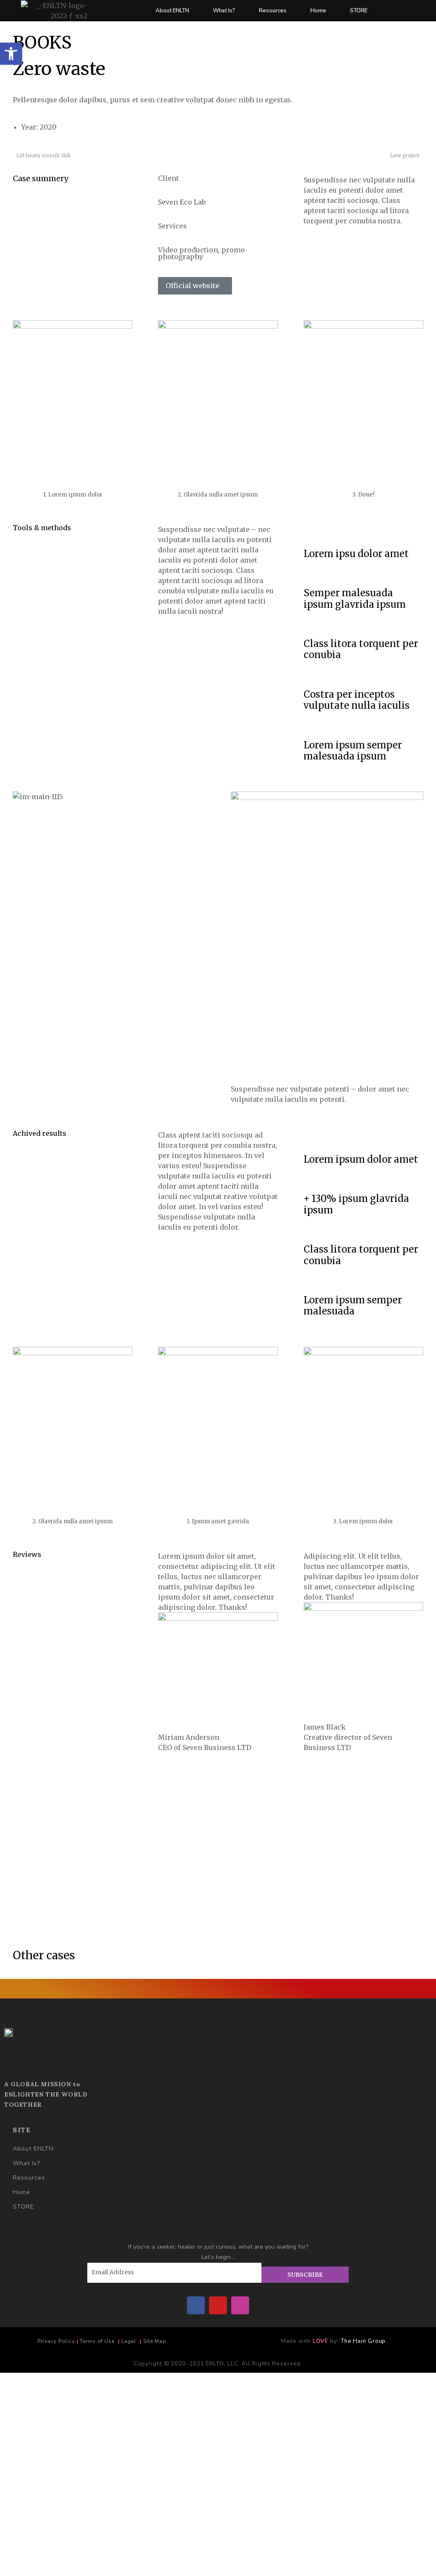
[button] (11, 54)
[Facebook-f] (196, 2305)
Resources (273, 11)
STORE (359, 11)
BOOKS (42, 43)
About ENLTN (172, 11)
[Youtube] (218, 2305)
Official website (192, 286)
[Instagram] (240, 2305)
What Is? (224, 11)
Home (318, 11)
